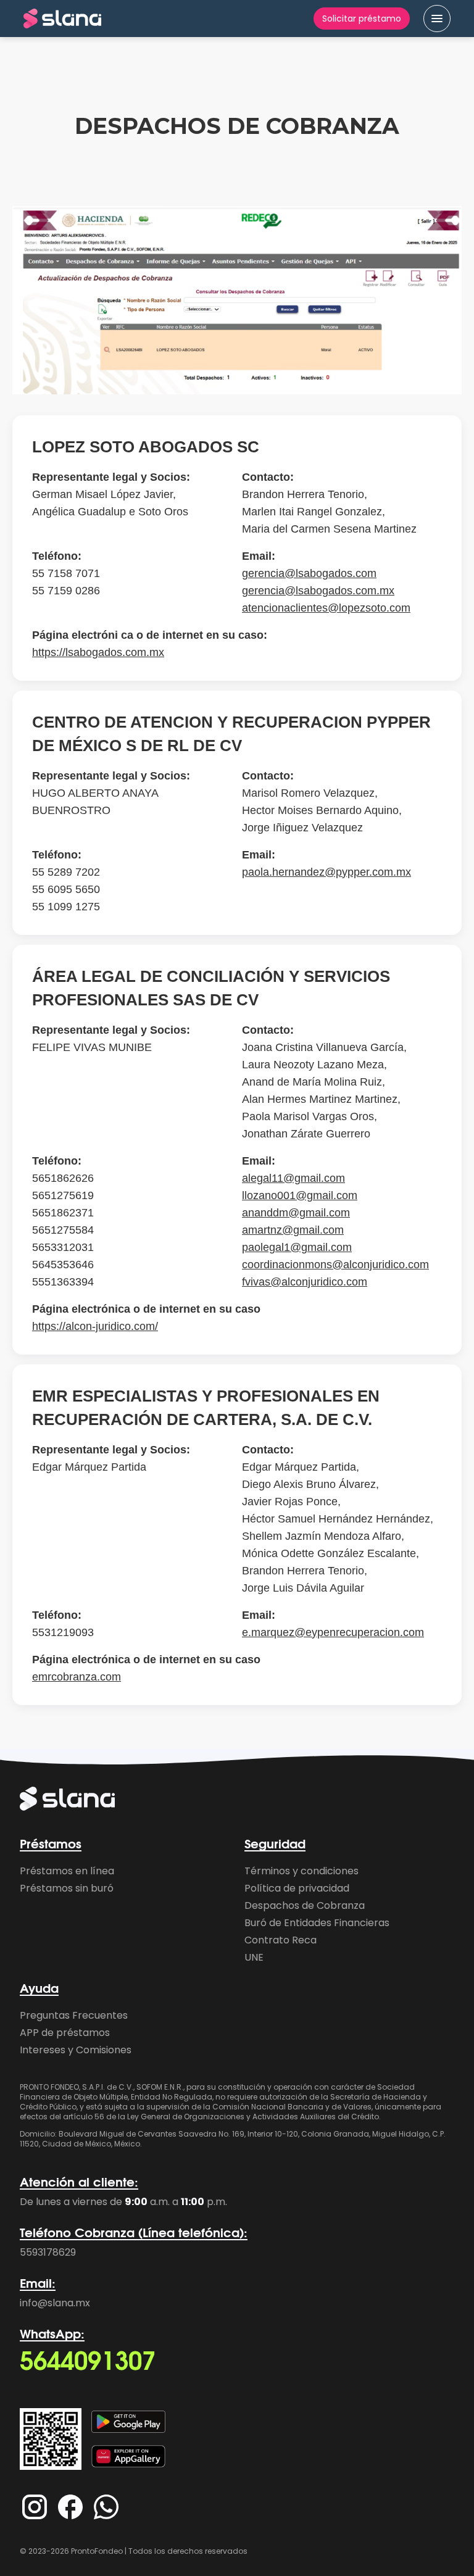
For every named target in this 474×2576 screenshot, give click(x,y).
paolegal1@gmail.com (297, 1247)
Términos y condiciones (301, 1871)
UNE (254, 1957)
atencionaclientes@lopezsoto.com (326, 608)
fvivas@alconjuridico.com (305, 1282)
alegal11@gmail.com (293, 1178)
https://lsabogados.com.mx (98, 652)
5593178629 (48, 2252)
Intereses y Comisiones (76, 2050)
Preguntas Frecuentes (74, 2015)
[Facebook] (70, 2507)
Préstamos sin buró (67, 1888)
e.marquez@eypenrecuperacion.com (333, 1632)
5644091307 (88, 2362)
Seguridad (275, 1845)
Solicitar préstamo (362, 19)
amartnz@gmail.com (293, 1230)
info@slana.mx (55, 2303)
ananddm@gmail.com (296, 1213)
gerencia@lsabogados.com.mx (318, 591)
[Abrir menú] (437, 19)
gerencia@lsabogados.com (309, 573)
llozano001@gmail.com (300, 1195)
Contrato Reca (281, 1940)
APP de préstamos (65, 2033)
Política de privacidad (297, 1888)
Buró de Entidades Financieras (317, 1923)
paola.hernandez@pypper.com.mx (326, 872)
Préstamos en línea (67, 1871)
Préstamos (51, 1845)
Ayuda (39, 1989)
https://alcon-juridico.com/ (95, 1326)
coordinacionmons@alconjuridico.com (335, 1265)
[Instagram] (35, 2507)
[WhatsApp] (106, 2507)
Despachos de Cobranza (305, 1905)
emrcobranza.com (77, 1677)
